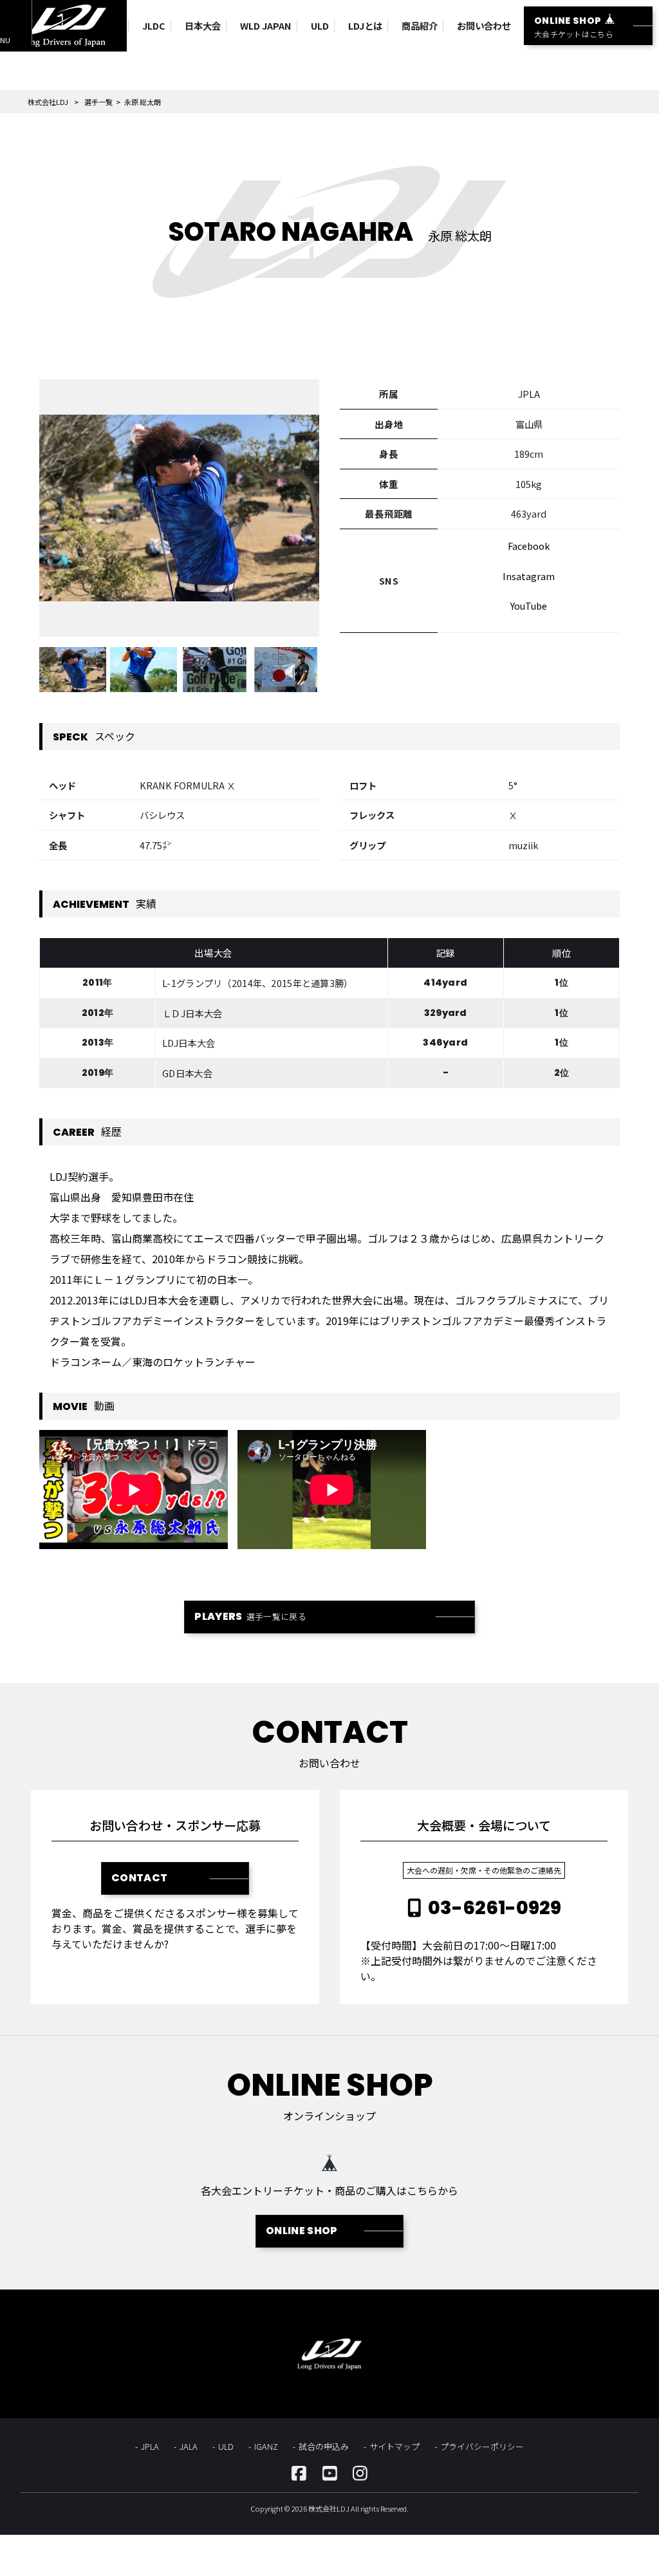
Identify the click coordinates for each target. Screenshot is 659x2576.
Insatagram (529, 576)
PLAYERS (250, 1616)
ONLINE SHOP (302, 2231)
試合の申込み (324, 2446)
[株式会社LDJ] (63, 26)
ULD (226, 2446)
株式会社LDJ (48, 102)
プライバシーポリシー (482, 2446)
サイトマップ (394, 2446)
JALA (189, 2446)
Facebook (529, 546)
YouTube (529, 606)
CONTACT (139, 1878)
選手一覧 (98, 102)
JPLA (150, 2446)
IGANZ (266, 2446)
